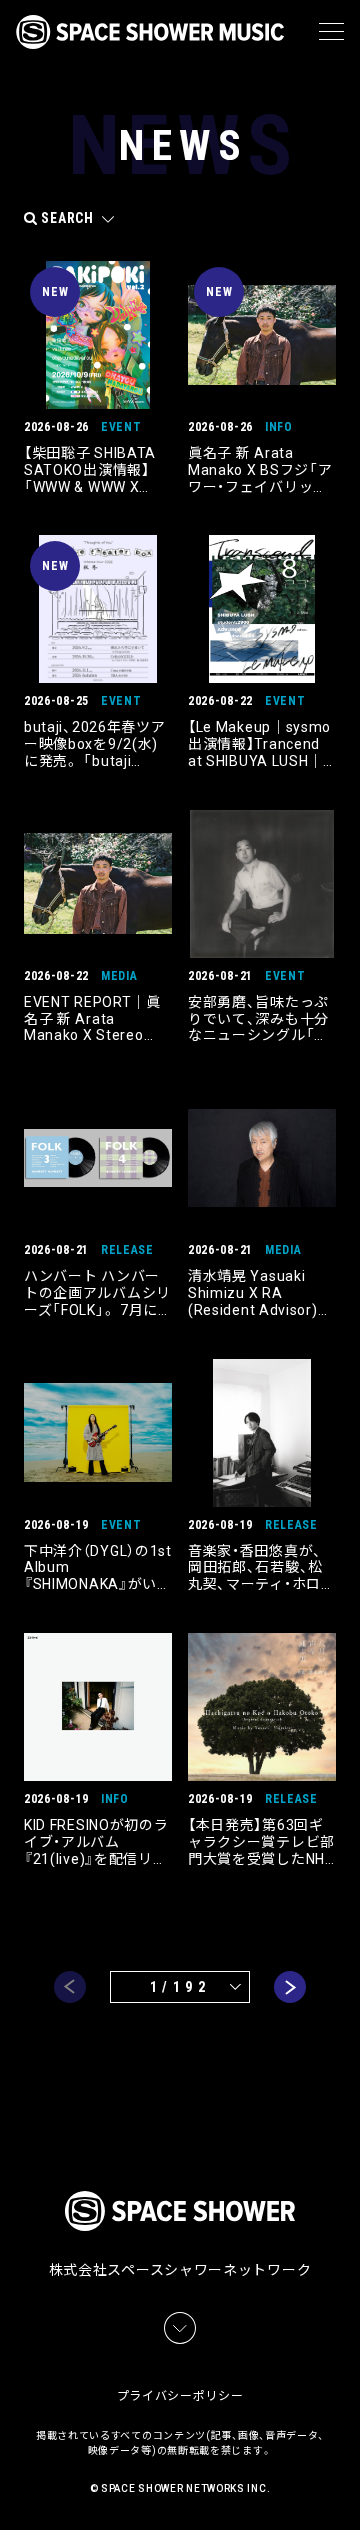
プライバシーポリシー (180, 2396)
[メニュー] (331, 32)
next (290, 1987)
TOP (348, 2490)
